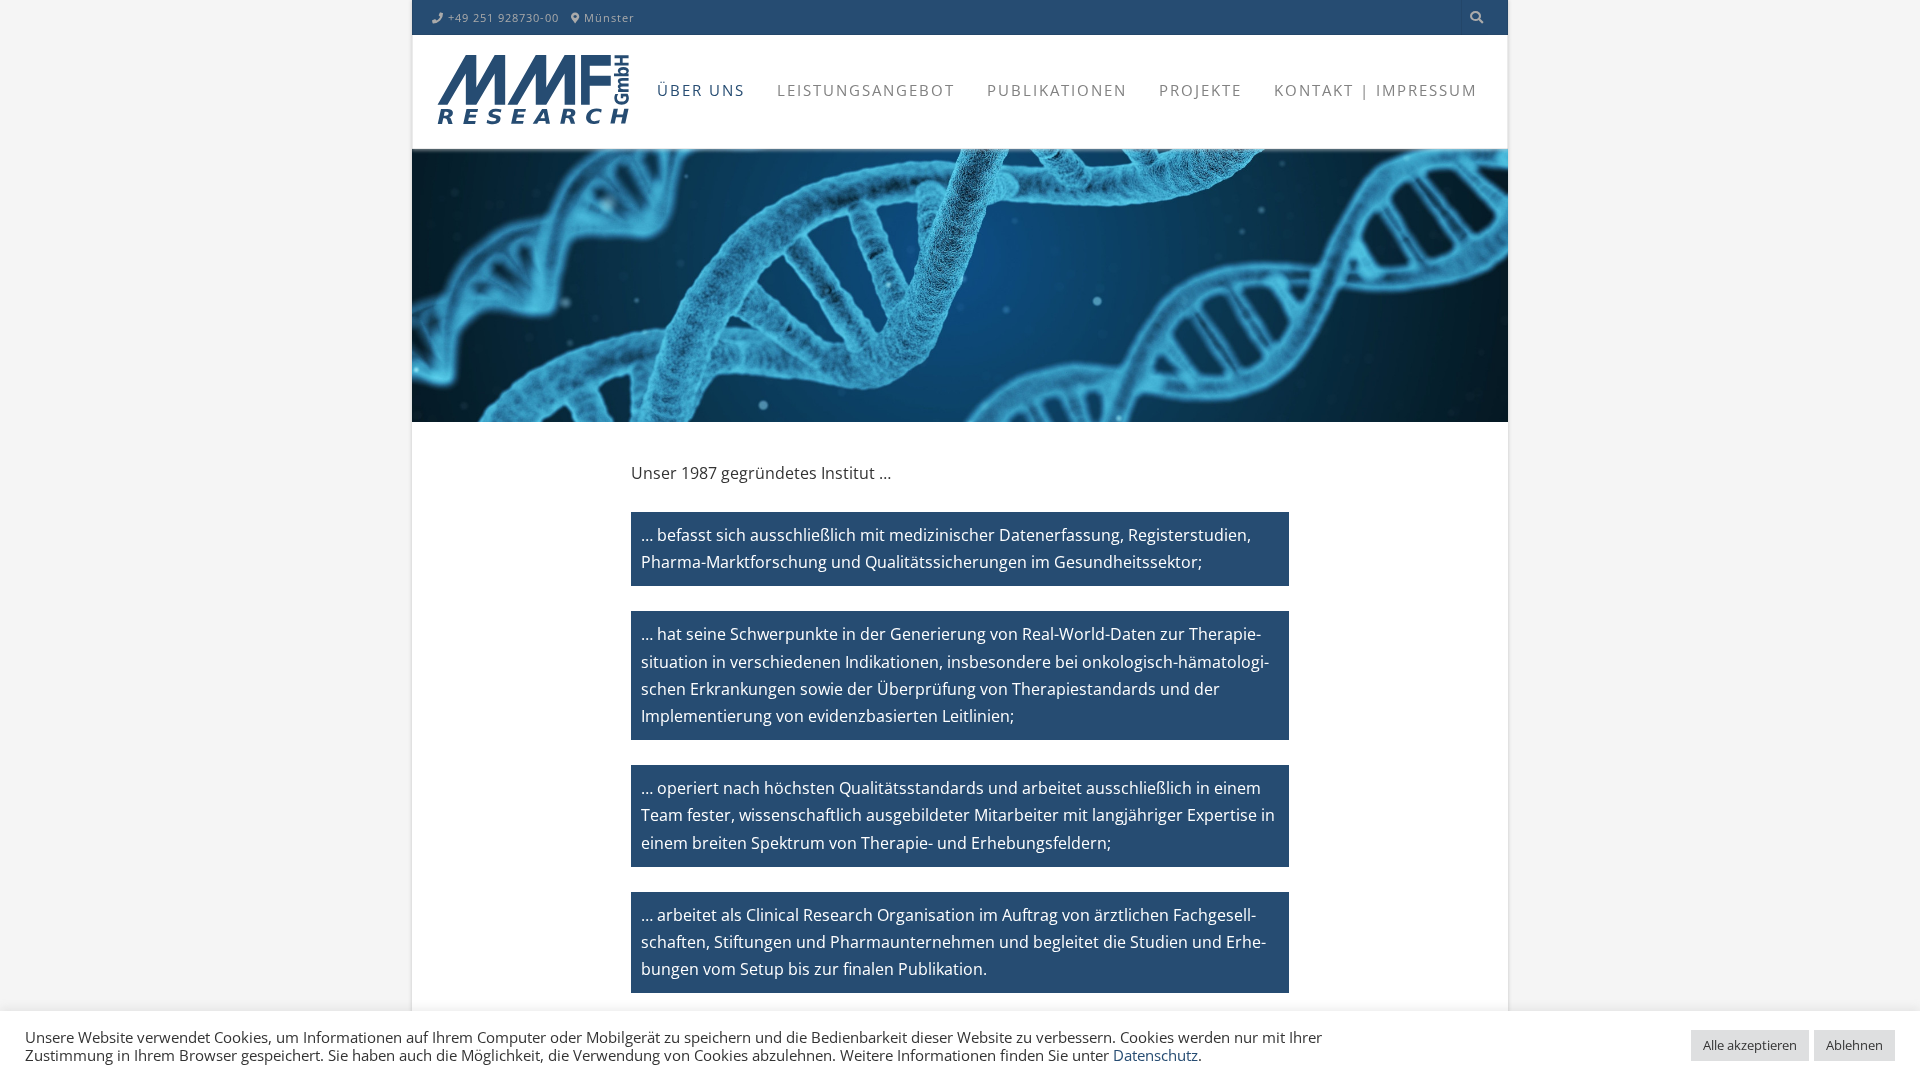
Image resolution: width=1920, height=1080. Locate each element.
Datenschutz (1155, 1055)
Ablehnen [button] (1854, 1045)
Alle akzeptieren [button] (1750, 1045)
